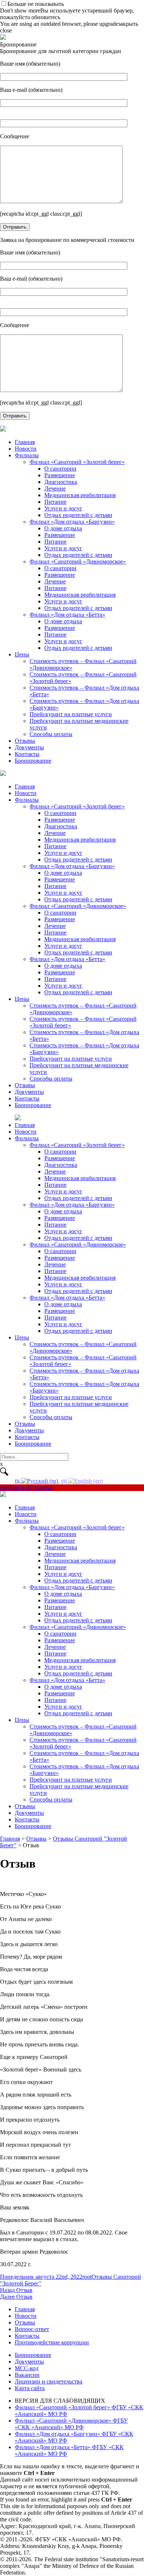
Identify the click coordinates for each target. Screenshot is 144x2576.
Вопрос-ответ (32, 2329)
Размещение (60, 475)
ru (18, 1481)
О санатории (60, 469)
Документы (29, 747)
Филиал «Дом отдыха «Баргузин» (72, 522)
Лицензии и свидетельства (49, 2381)
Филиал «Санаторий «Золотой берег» (77, 462)
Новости (26, 449)
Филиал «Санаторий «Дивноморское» (78, 561)
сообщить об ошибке (26, 1488)
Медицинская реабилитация (80, 495)
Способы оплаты (51, 734)
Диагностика (61, 482)
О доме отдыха (63, 528)
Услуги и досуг (63, 508)
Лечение (55, 488)
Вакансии (27, 2375)
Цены (22, 654)
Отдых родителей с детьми (78, 515)
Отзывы (25, 741)
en (65, 1481)
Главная (25, 442)
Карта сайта (30, 2388)
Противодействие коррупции (52, 2342)
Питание (55, 502)
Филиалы (27, 455)
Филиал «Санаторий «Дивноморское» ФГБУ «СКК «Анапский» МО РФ (71, 2424)
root (87, 2277)
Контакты (27, 754)
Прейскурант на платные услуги (71, 714)
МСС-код (27, 2368)
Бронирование (33, 761)
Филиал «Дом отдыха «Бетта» (67, 615)
